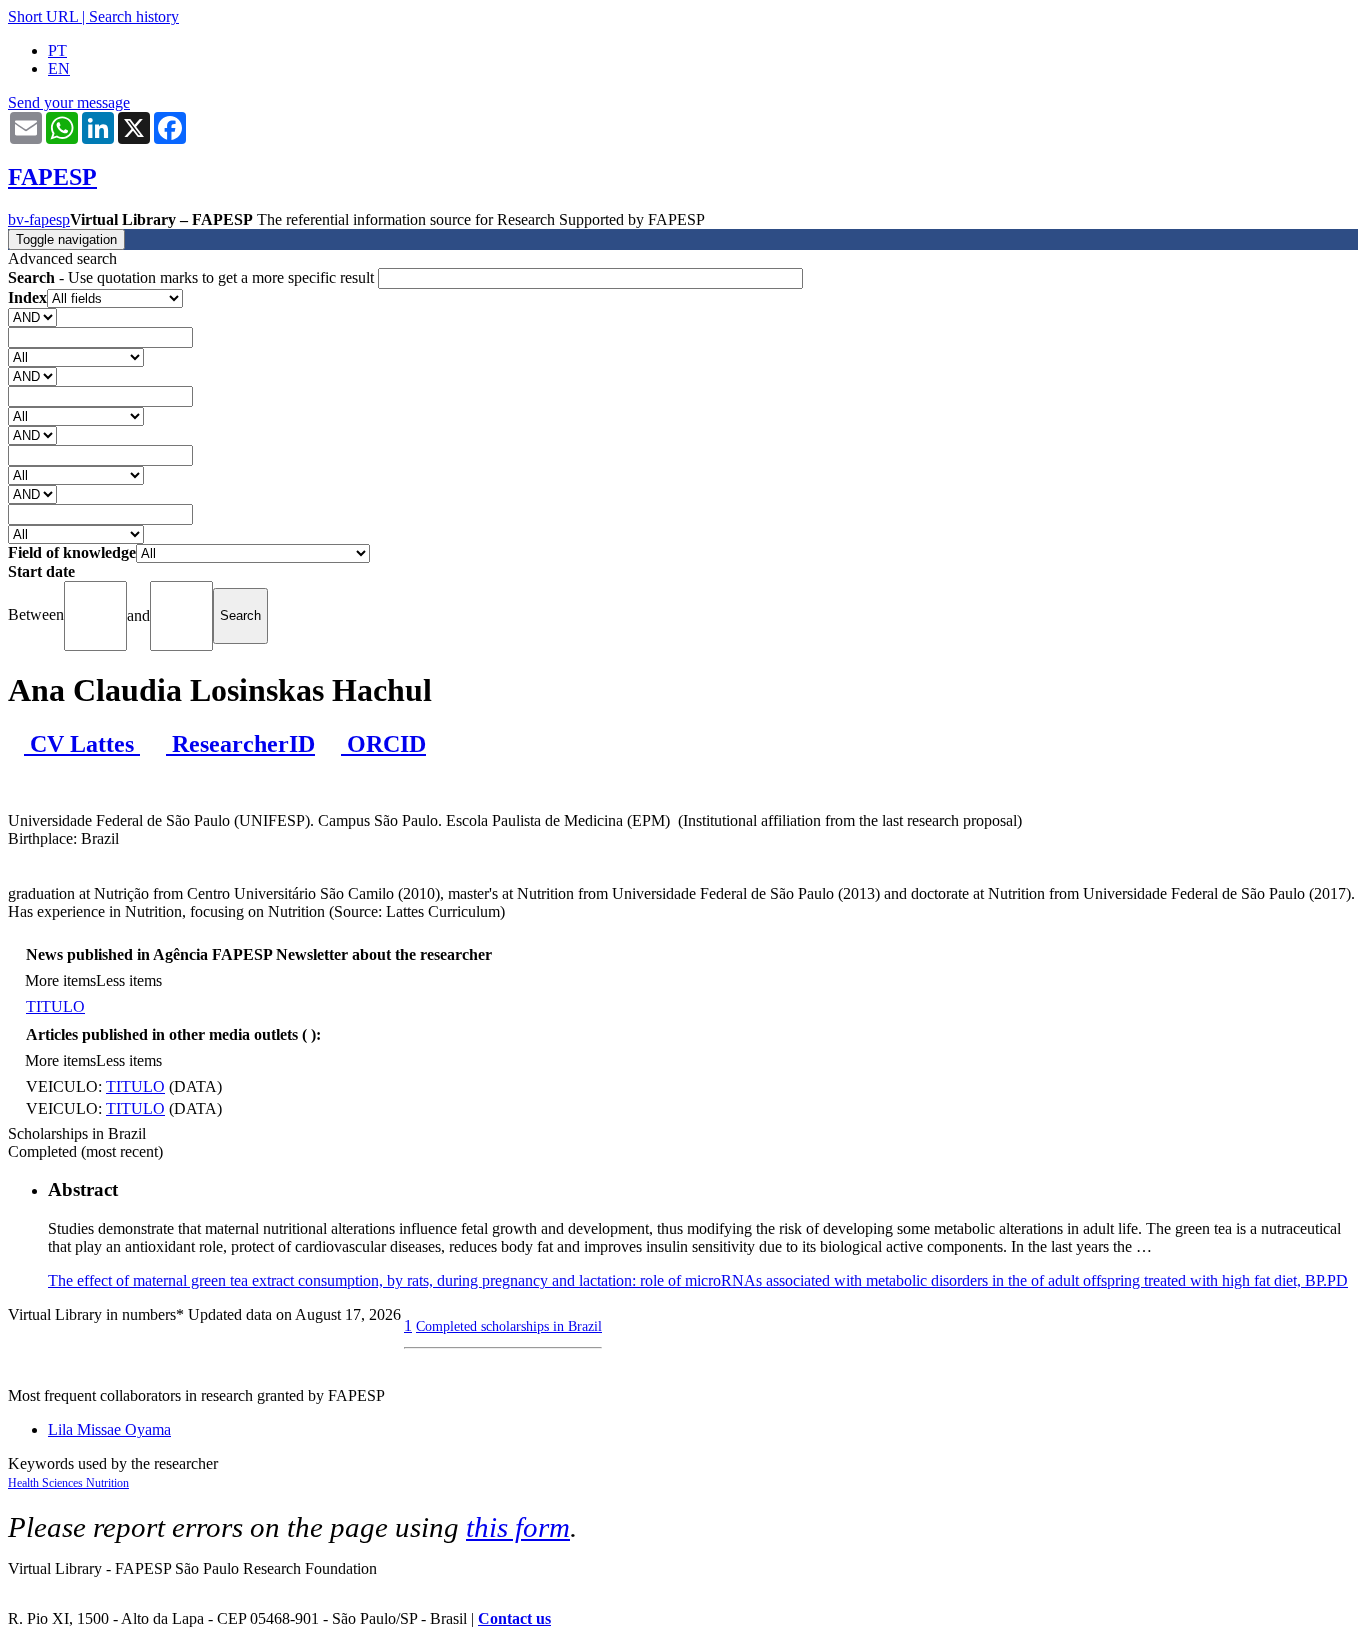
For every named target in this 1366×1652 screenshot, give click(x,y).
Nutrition (107, 1483)
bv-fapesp (39, 219)
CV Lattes (82, 744)
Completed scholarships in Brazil (509, 1326)
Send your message (69, 102)
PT (57, 50)
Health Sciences (47, 1483)
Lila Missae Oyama (109, 1429)
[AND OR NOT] (32, 316)
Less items (129, 980)
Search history (134, 16)
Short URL (43, 16)
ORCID (383, 744)
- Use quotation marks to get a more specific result (193, 277)
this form (518, 1527)
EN (59, 68)
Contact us (514, 1618)
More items (60, 980)
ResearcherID (240, 744)
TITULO (55, 1006)
